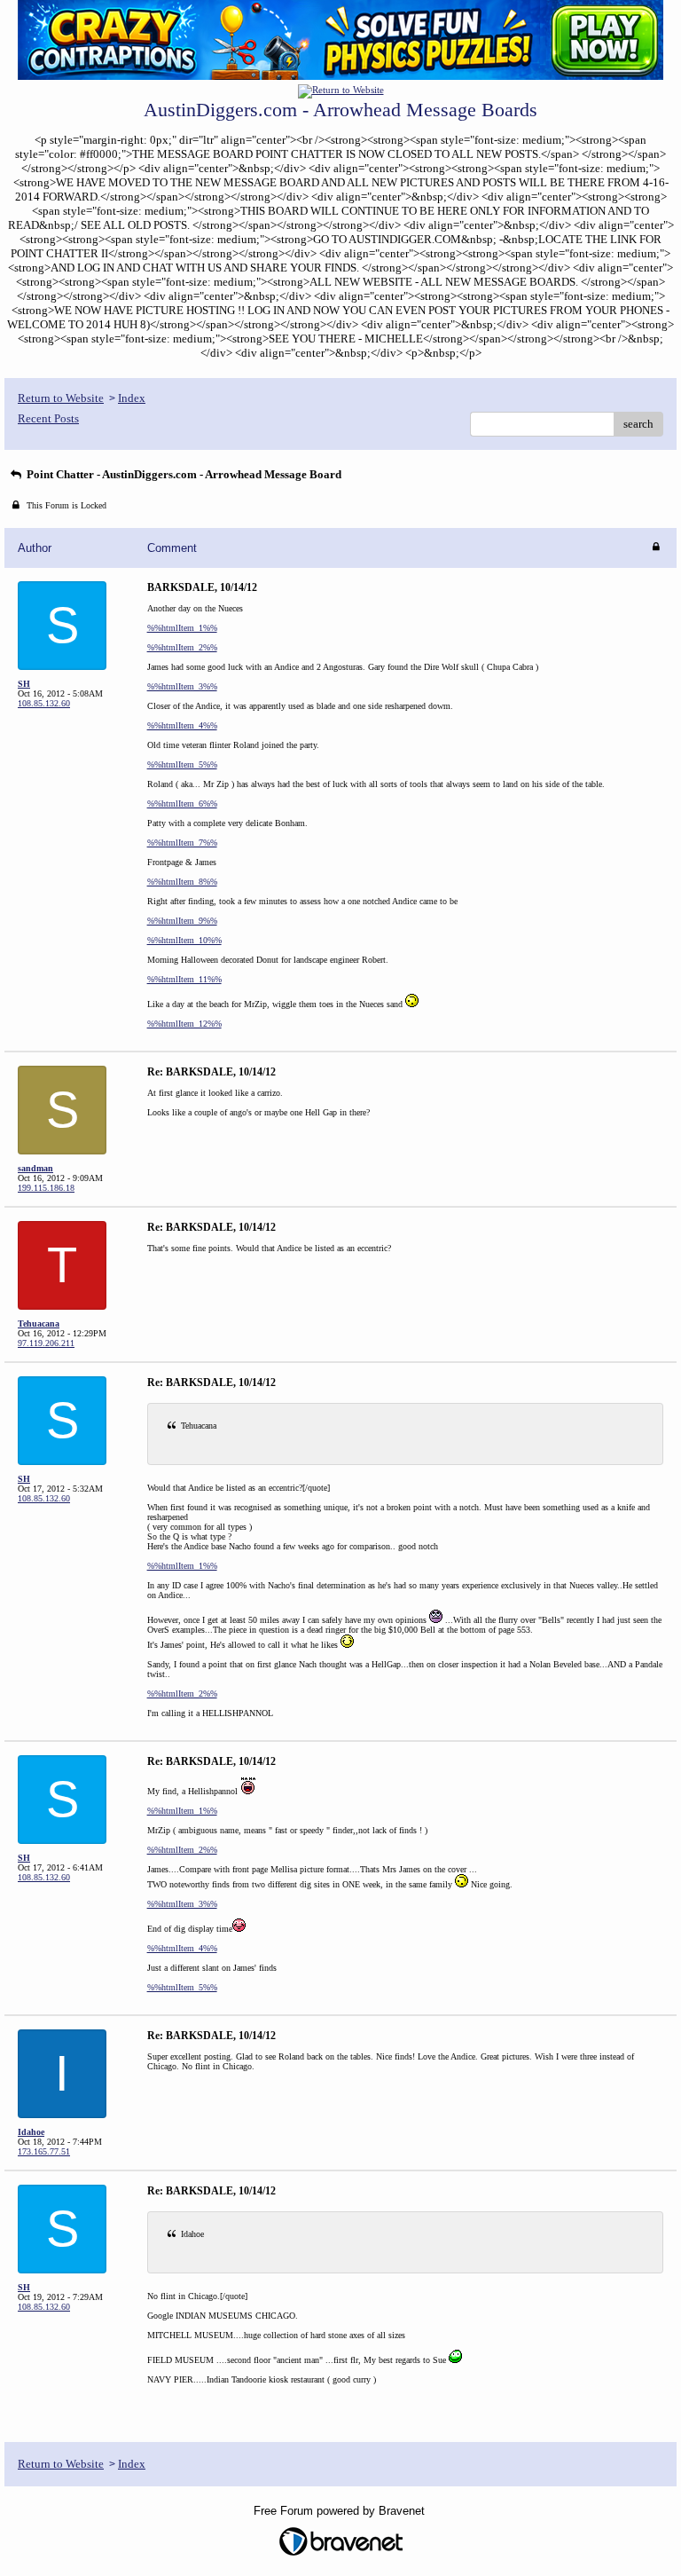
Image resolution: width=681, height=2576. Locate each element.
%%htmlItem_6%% (182, 804)
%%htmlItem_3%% (182, 686)
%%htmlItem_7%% (182, 843)
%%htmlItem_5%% (182, 764)
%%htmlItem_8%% (182, 882)
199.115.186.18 (46, 1188)
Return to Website (61, 398)
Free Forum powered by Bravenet (341, 2511)
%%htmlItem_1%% (182, 628)
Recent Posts (48, 418)
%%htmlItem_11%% (184, 979)
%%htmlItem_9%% (182, 921)
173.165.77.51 (44, 2151)
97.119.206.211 (46, 1343)
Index (132, 398)
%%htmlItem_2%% (182, 647)
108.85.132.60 (44, 703)
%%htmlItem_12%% (184, 1024)
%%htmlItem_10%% (184, 940)
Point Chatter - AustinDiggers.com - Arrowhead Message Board (183, 474)
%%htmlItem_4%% (182, 725)
